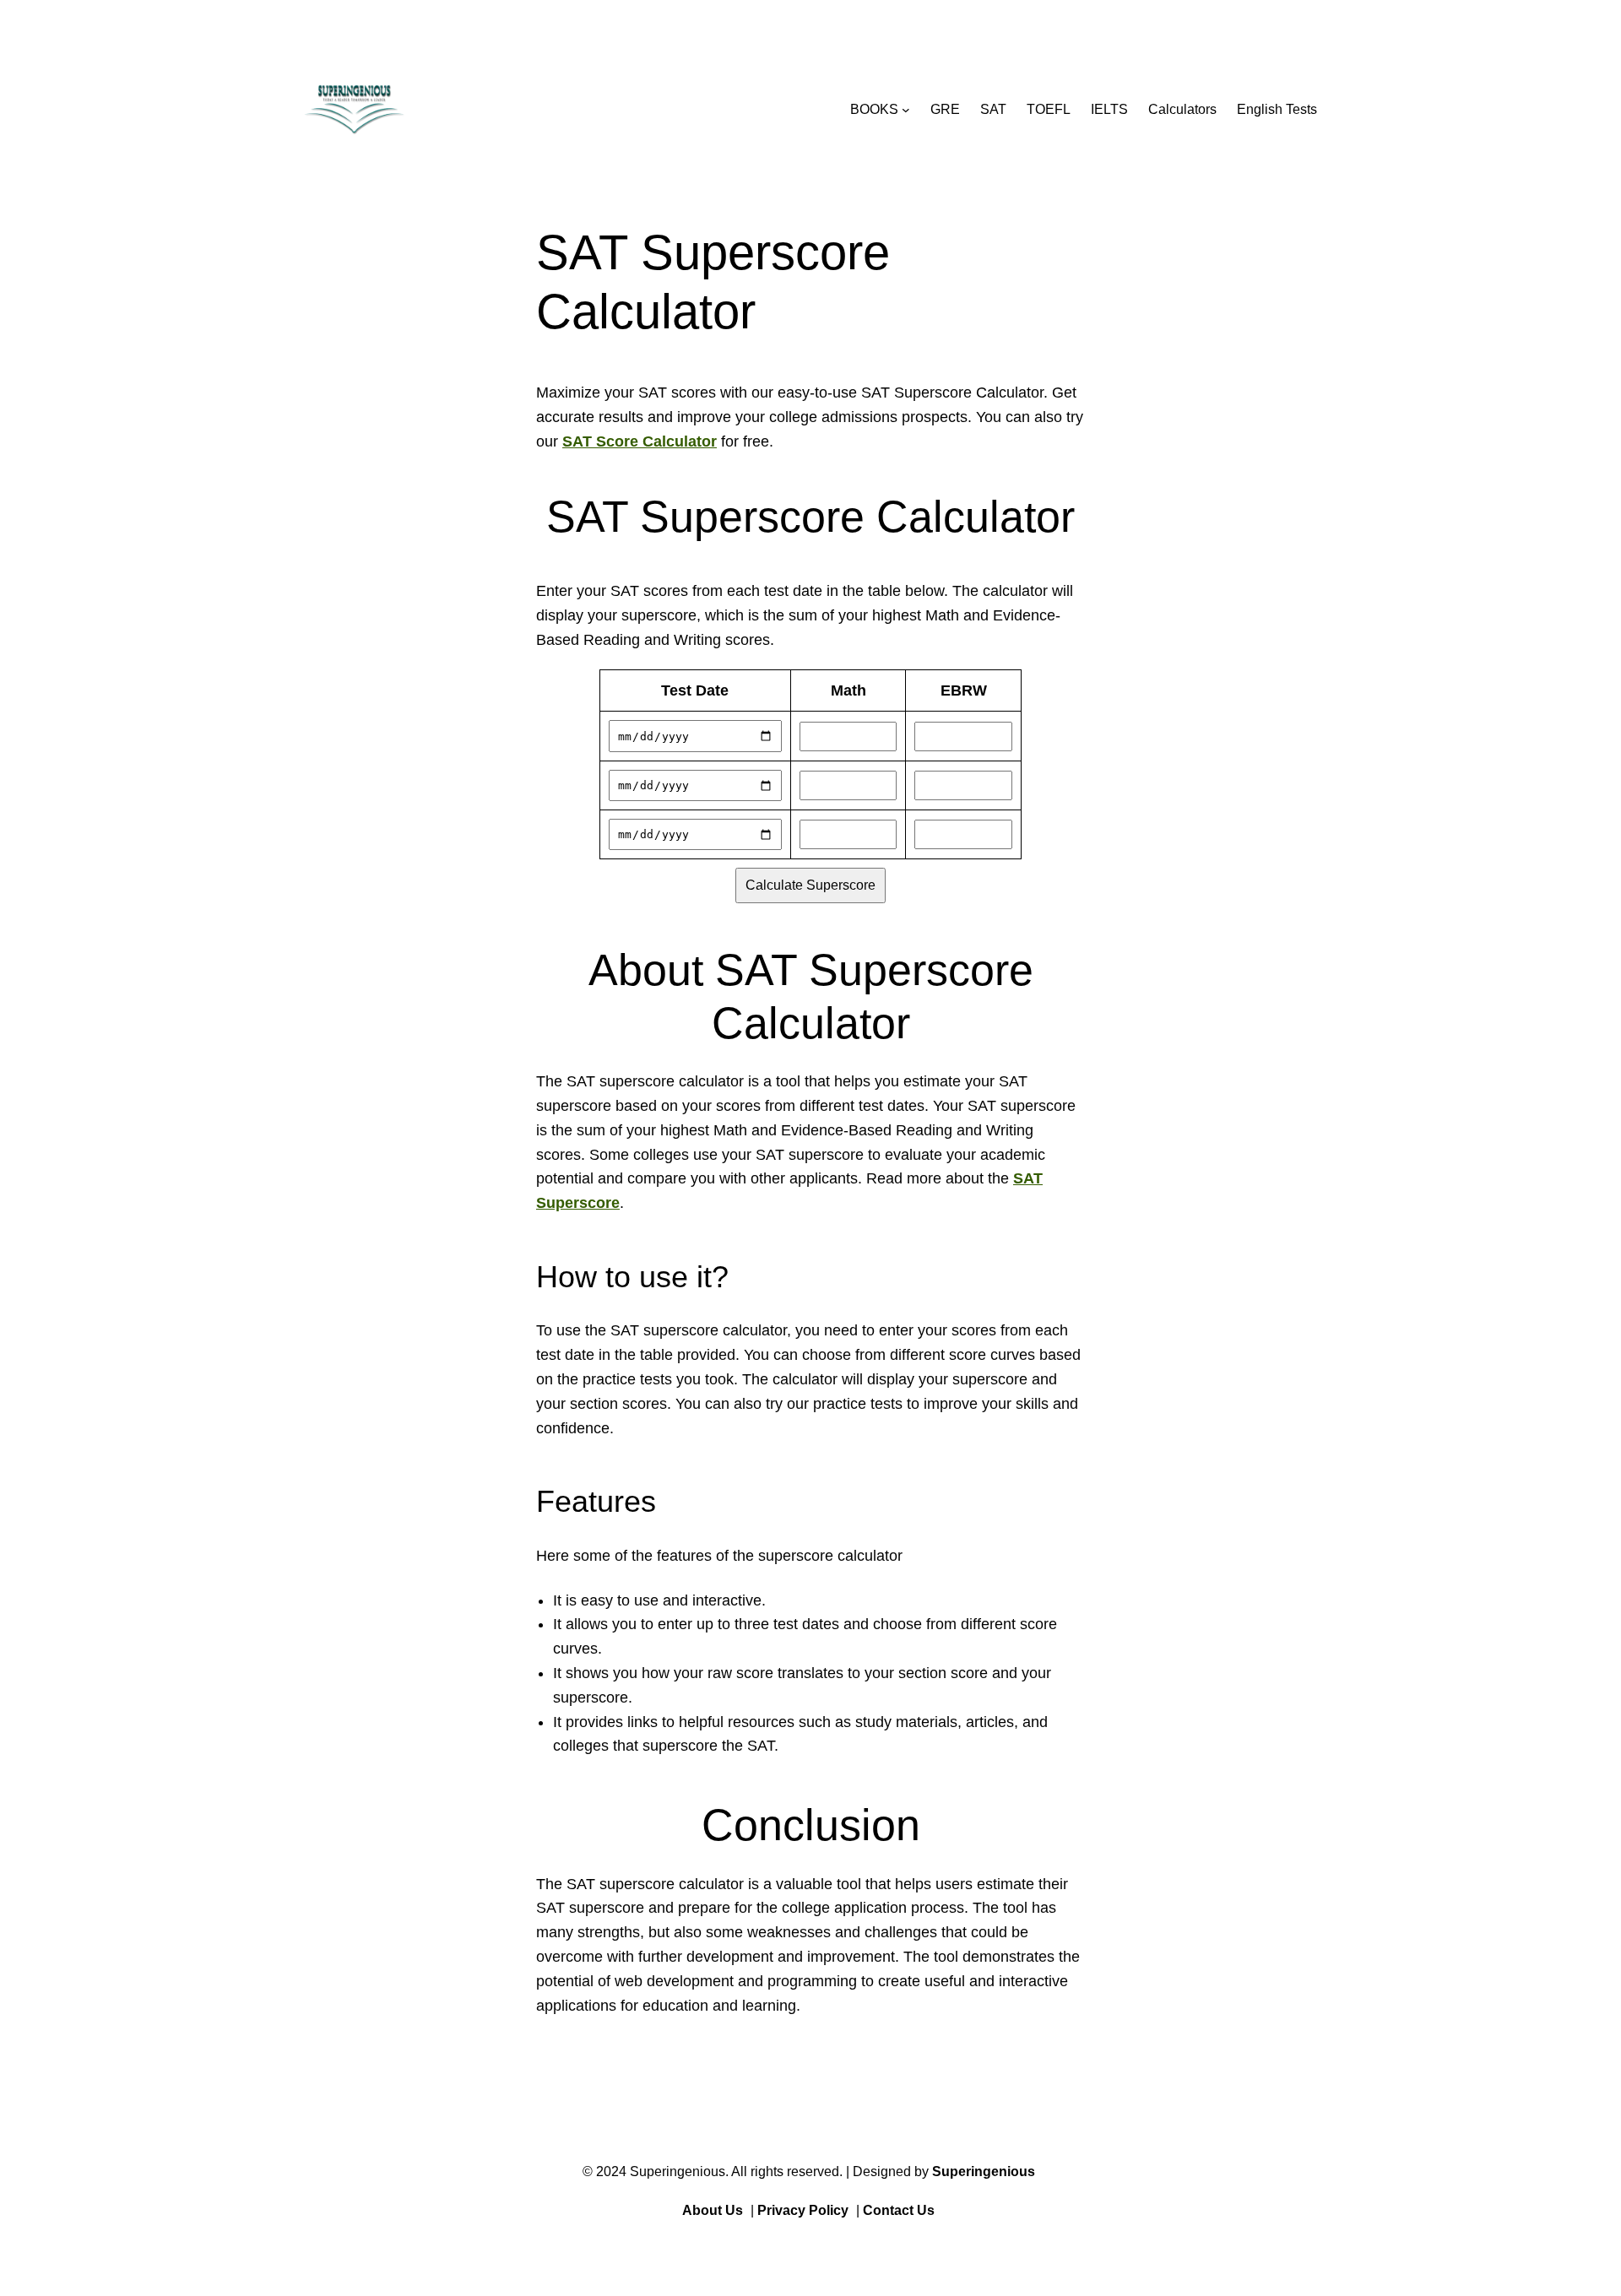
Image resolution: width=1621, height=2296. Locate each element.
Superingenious (984, 2171)
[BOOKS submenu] (906, 110)
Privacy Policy (803, 2210)
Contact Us (899, 2210)
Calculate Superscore (810, 885)
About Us (713, 2210)
